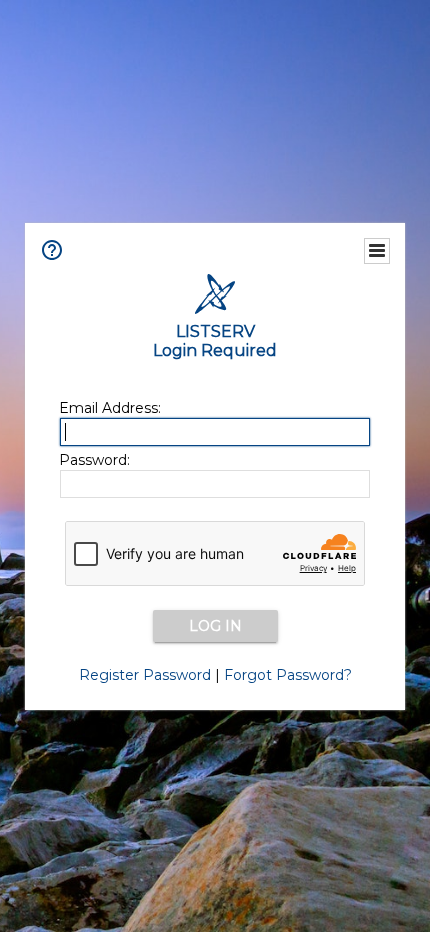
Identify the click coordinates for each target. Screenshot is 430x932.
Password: (94, 460)
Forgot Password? (288, 675)
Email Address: (110, 408)
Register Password (145, 675)
